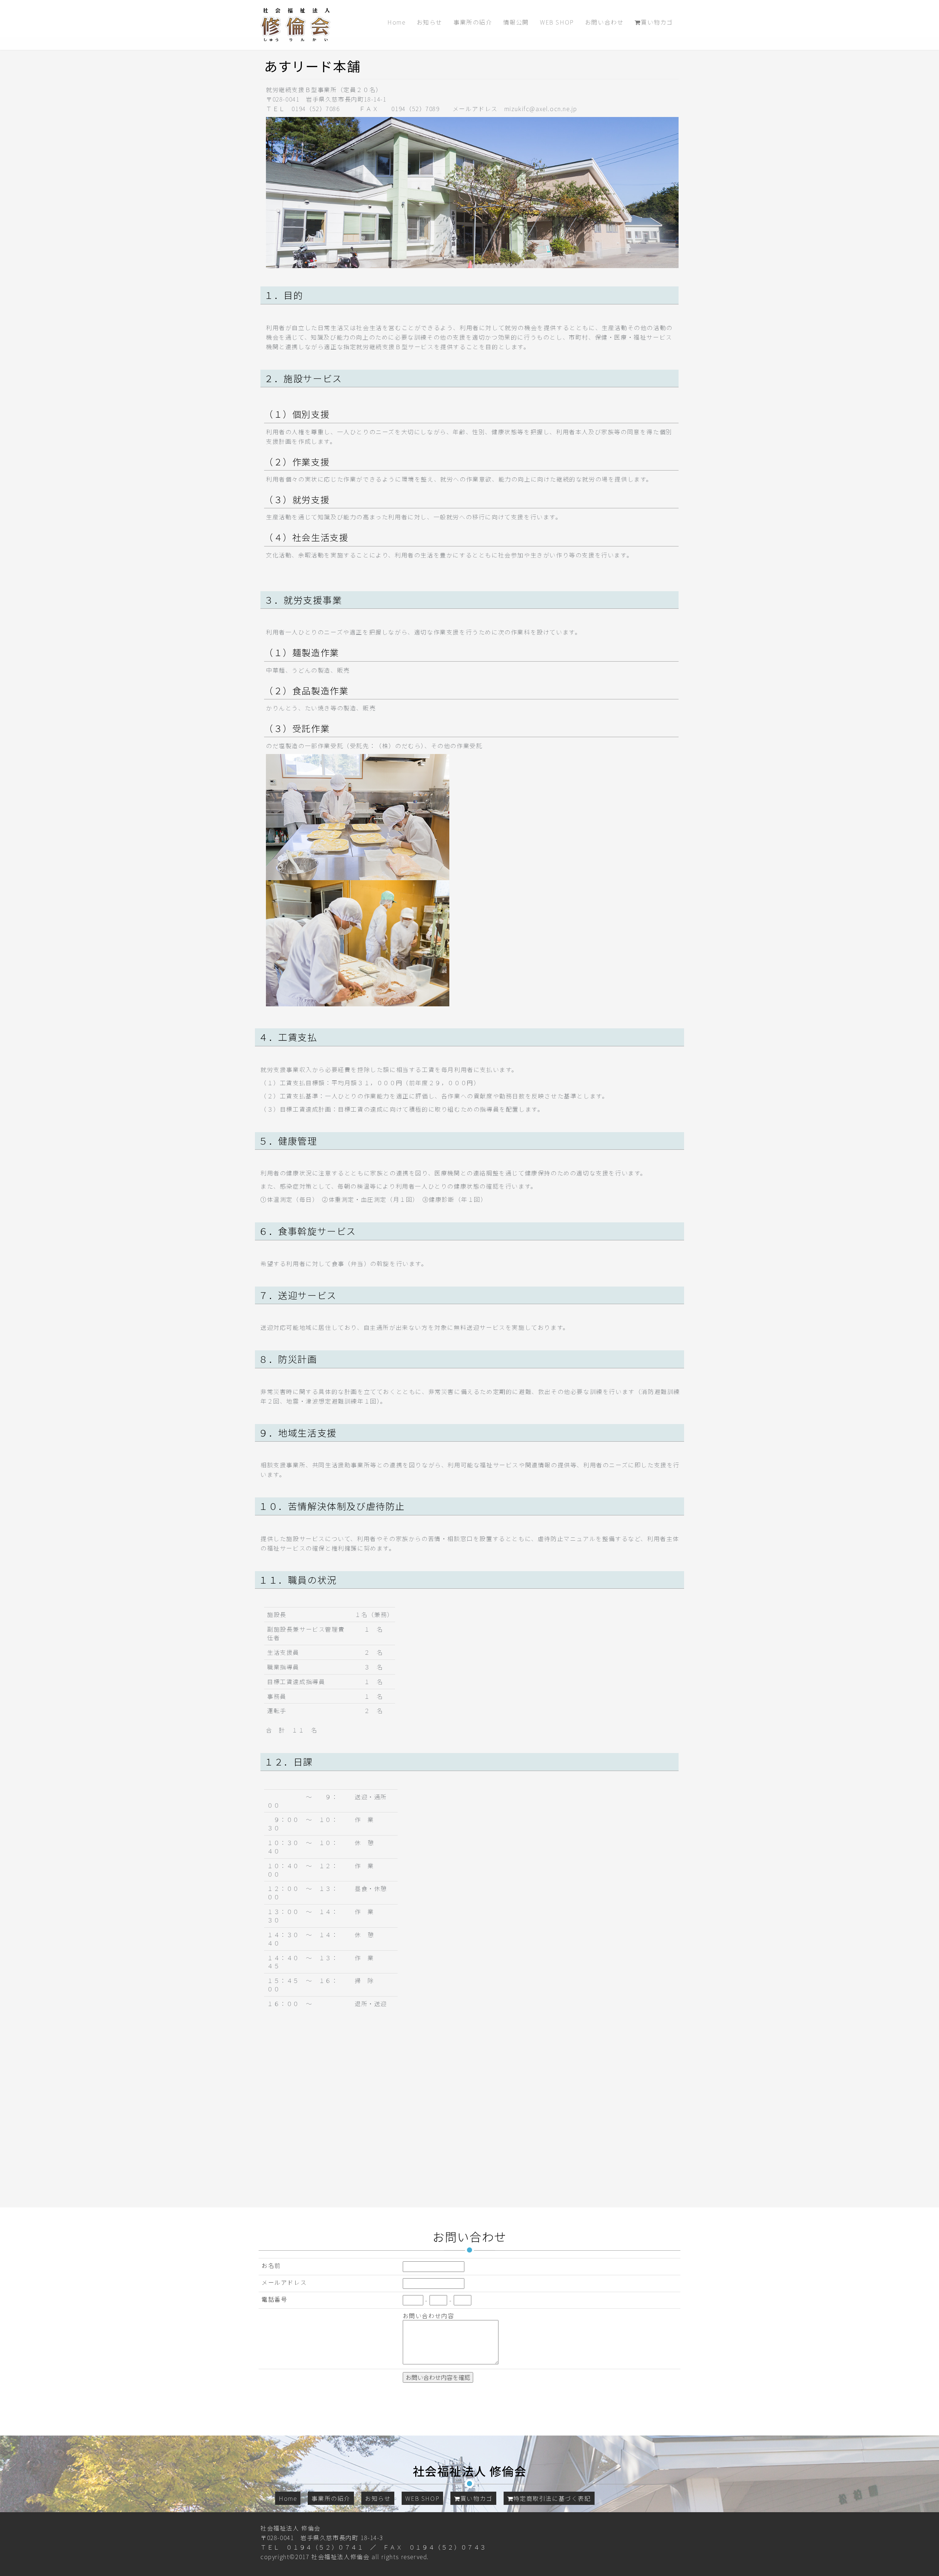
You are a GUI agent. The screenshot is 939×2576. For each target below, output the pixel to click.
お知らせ (430, 22)
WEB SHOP (557, 22)
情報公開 (516, 22)
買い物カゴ (657, 22)
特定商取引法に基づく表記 (552, 2498)
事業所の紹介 (473, 22)
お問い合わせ (604, 22)
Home (396, 22)
